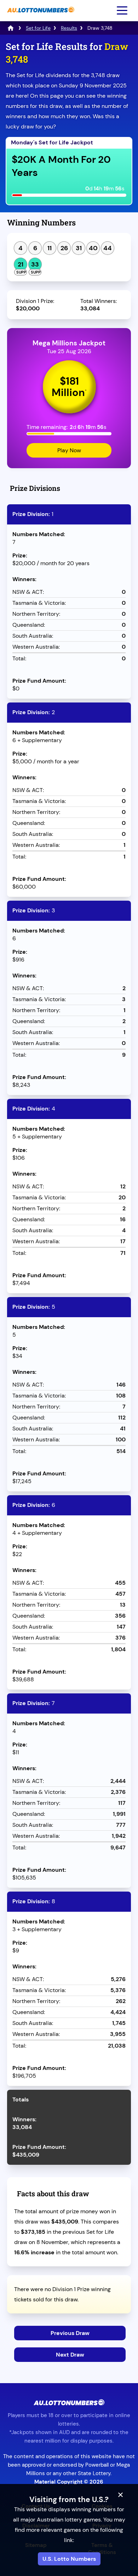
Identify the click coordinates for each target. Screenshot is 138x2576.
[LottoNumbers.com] (11, 28)
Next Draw (70, 2355)
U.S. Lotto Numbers (69, 2559)
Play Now (69, 450)
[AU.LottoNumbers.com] (40, 16)
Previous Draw (70, 2333)
